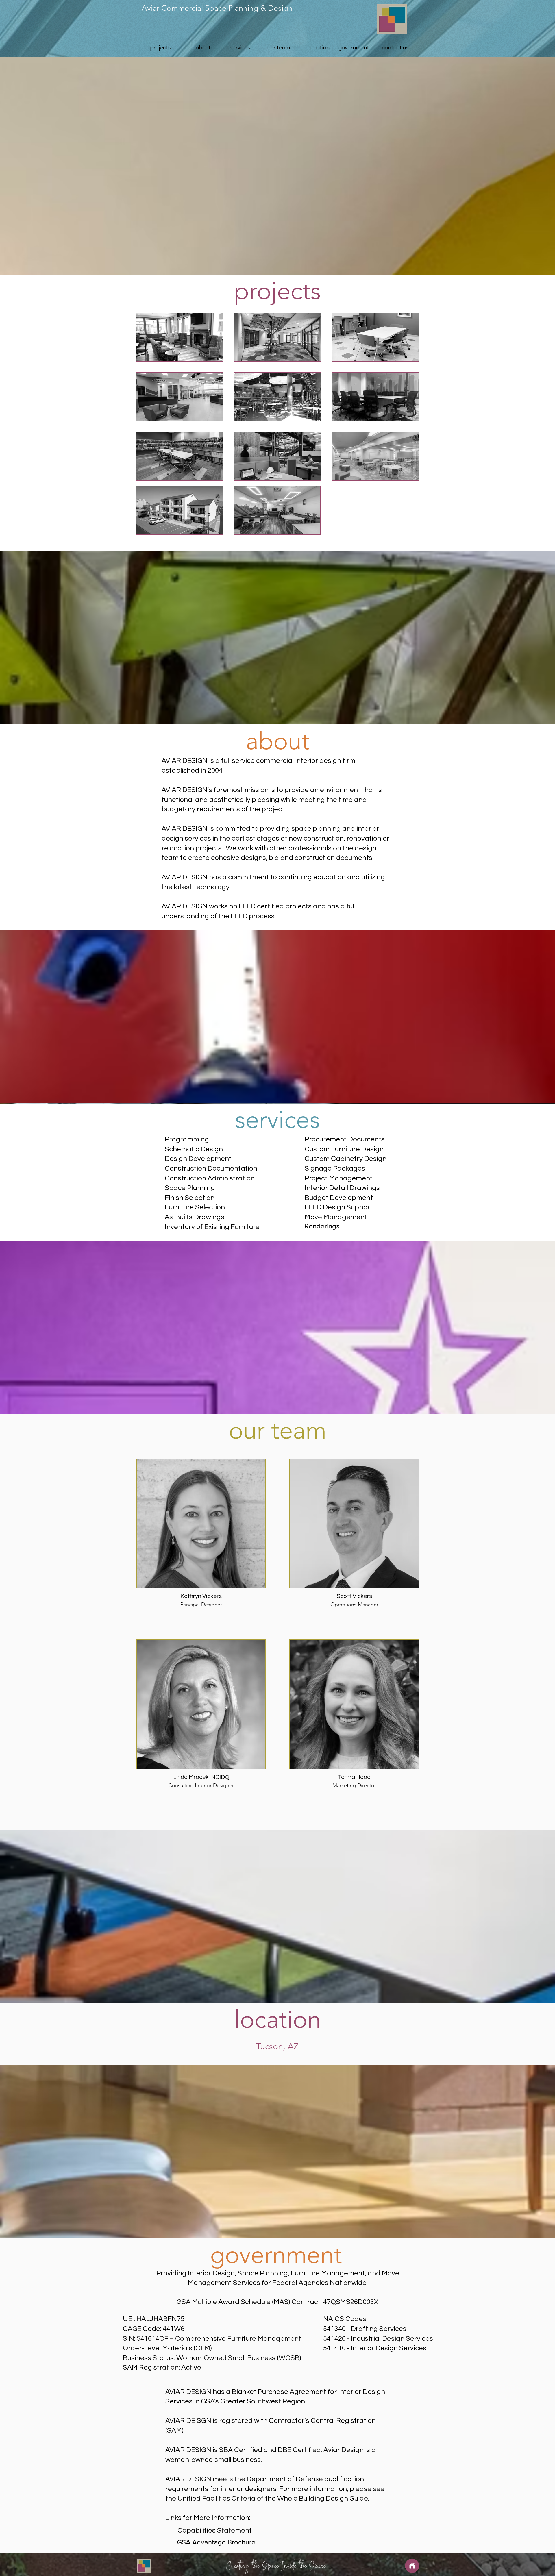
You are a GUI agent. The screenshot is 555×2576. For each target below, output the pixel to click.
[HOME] (412, 2566)
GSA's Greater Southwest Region (253, 2401)
